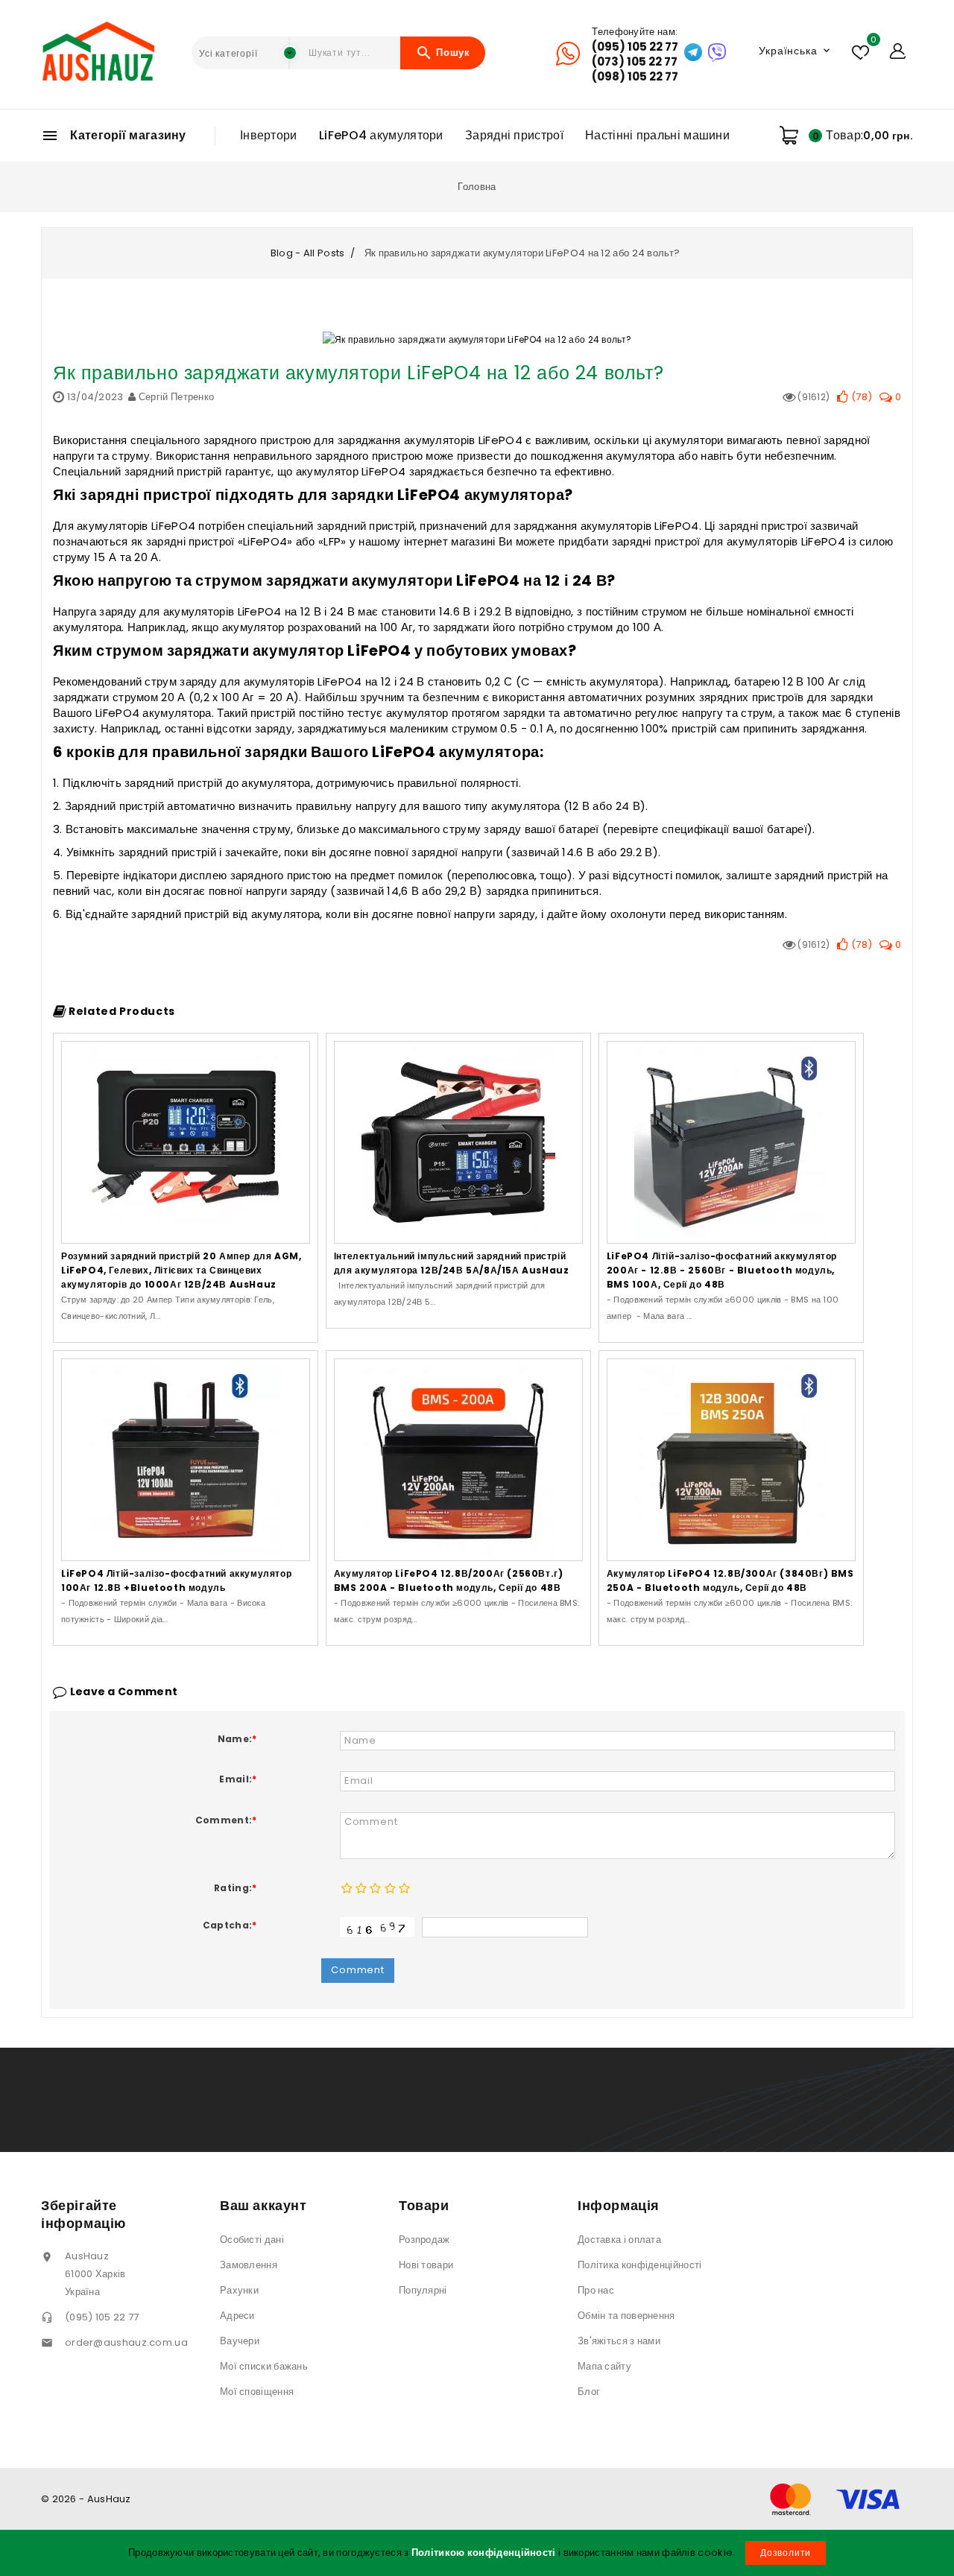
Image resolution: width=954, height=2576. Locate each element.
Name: (237, 1739)
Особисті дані (252, 2240)
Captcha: (230, 1925)
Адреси (237, 2316)
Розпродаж (424, 2240)
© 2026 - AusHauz (86, 2499)
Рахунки (239, 2290)
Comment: (226, 1820)
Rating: (235, 1888)
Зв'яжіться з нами (619, 2341)
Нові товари (426, 2265)
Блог (589, 2392)
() (860, 397)
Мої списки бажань (264, 2366)
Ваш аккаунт (263, 2205)
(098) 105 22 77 (635, 77)
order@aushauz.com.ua (126, 2342)
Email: (238, 1779)
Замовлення (249, 2265)
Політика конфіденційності (640, 2265)
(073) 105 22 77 (635, 62)
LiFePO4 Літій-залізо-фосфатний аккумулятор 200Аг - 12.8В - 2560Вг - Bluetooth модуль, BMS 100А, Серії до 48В (722, 1270)
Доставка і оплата (619, 2240)
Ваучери (240, 2341)
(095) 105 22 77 (635, 47)
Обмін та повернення (626, 2316)
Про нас (596, 2290)
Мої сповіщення (257, 2392)
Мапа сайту (604, 2366)
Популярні (423, 2290)
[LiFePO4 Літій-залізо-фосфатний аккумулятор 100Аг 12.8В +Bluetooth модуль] (186, 1460)
